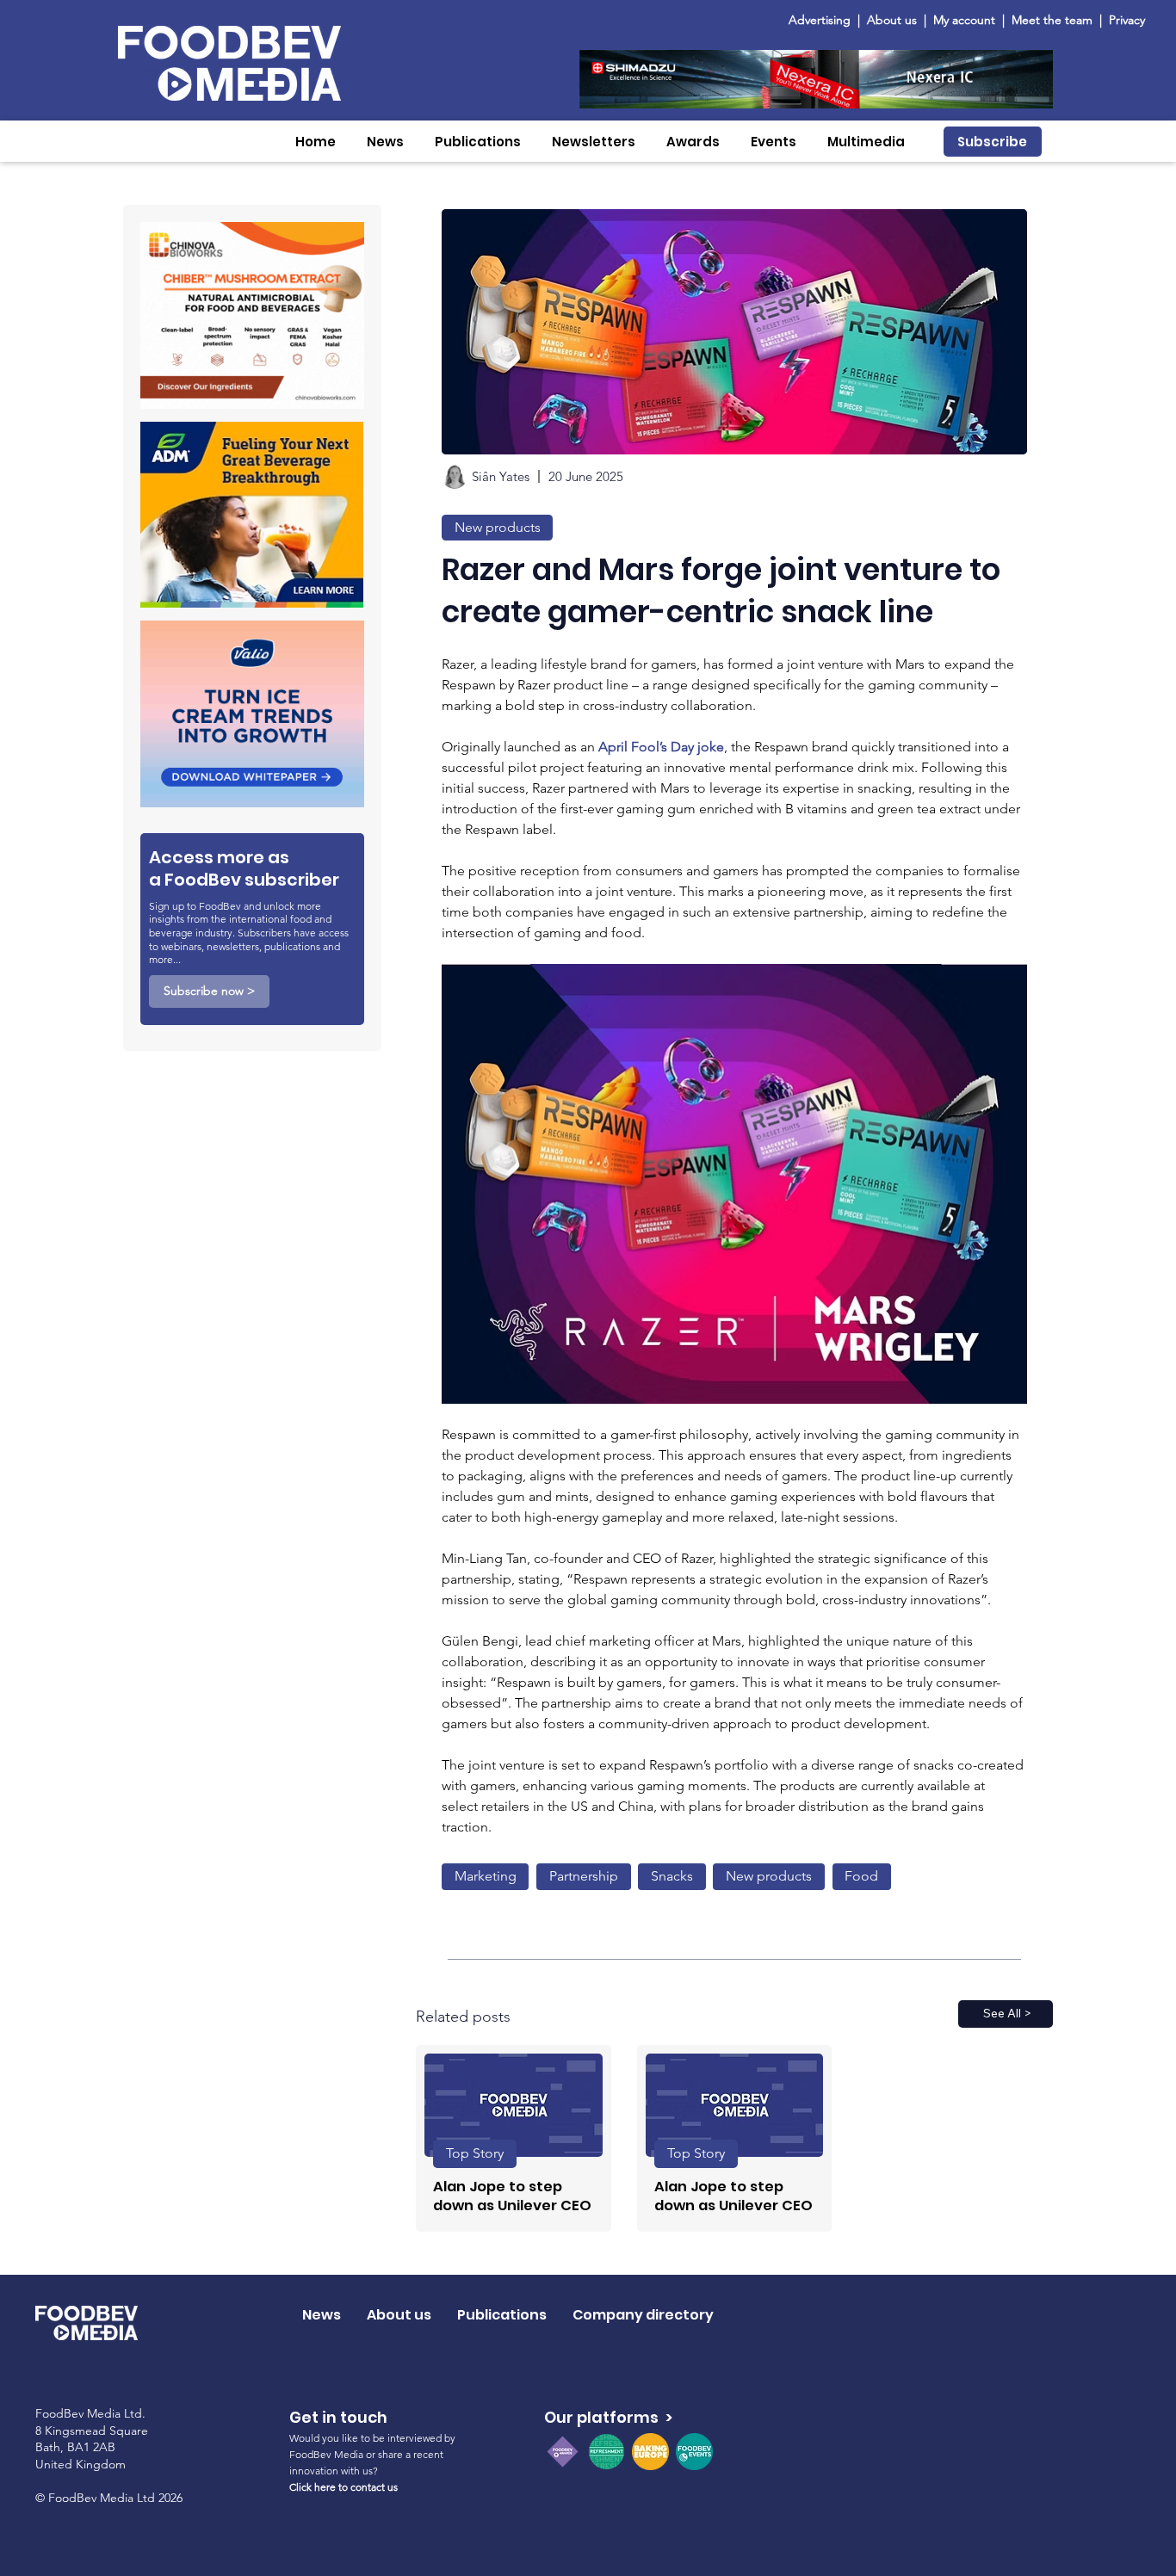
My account (964, 20)
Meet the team (1054, 20)
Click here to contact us (344, 2487)
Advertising (823, 20)
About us (892, 20)
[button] (385, 142)
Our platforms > (608, 2417)
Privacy (1127, 20)
